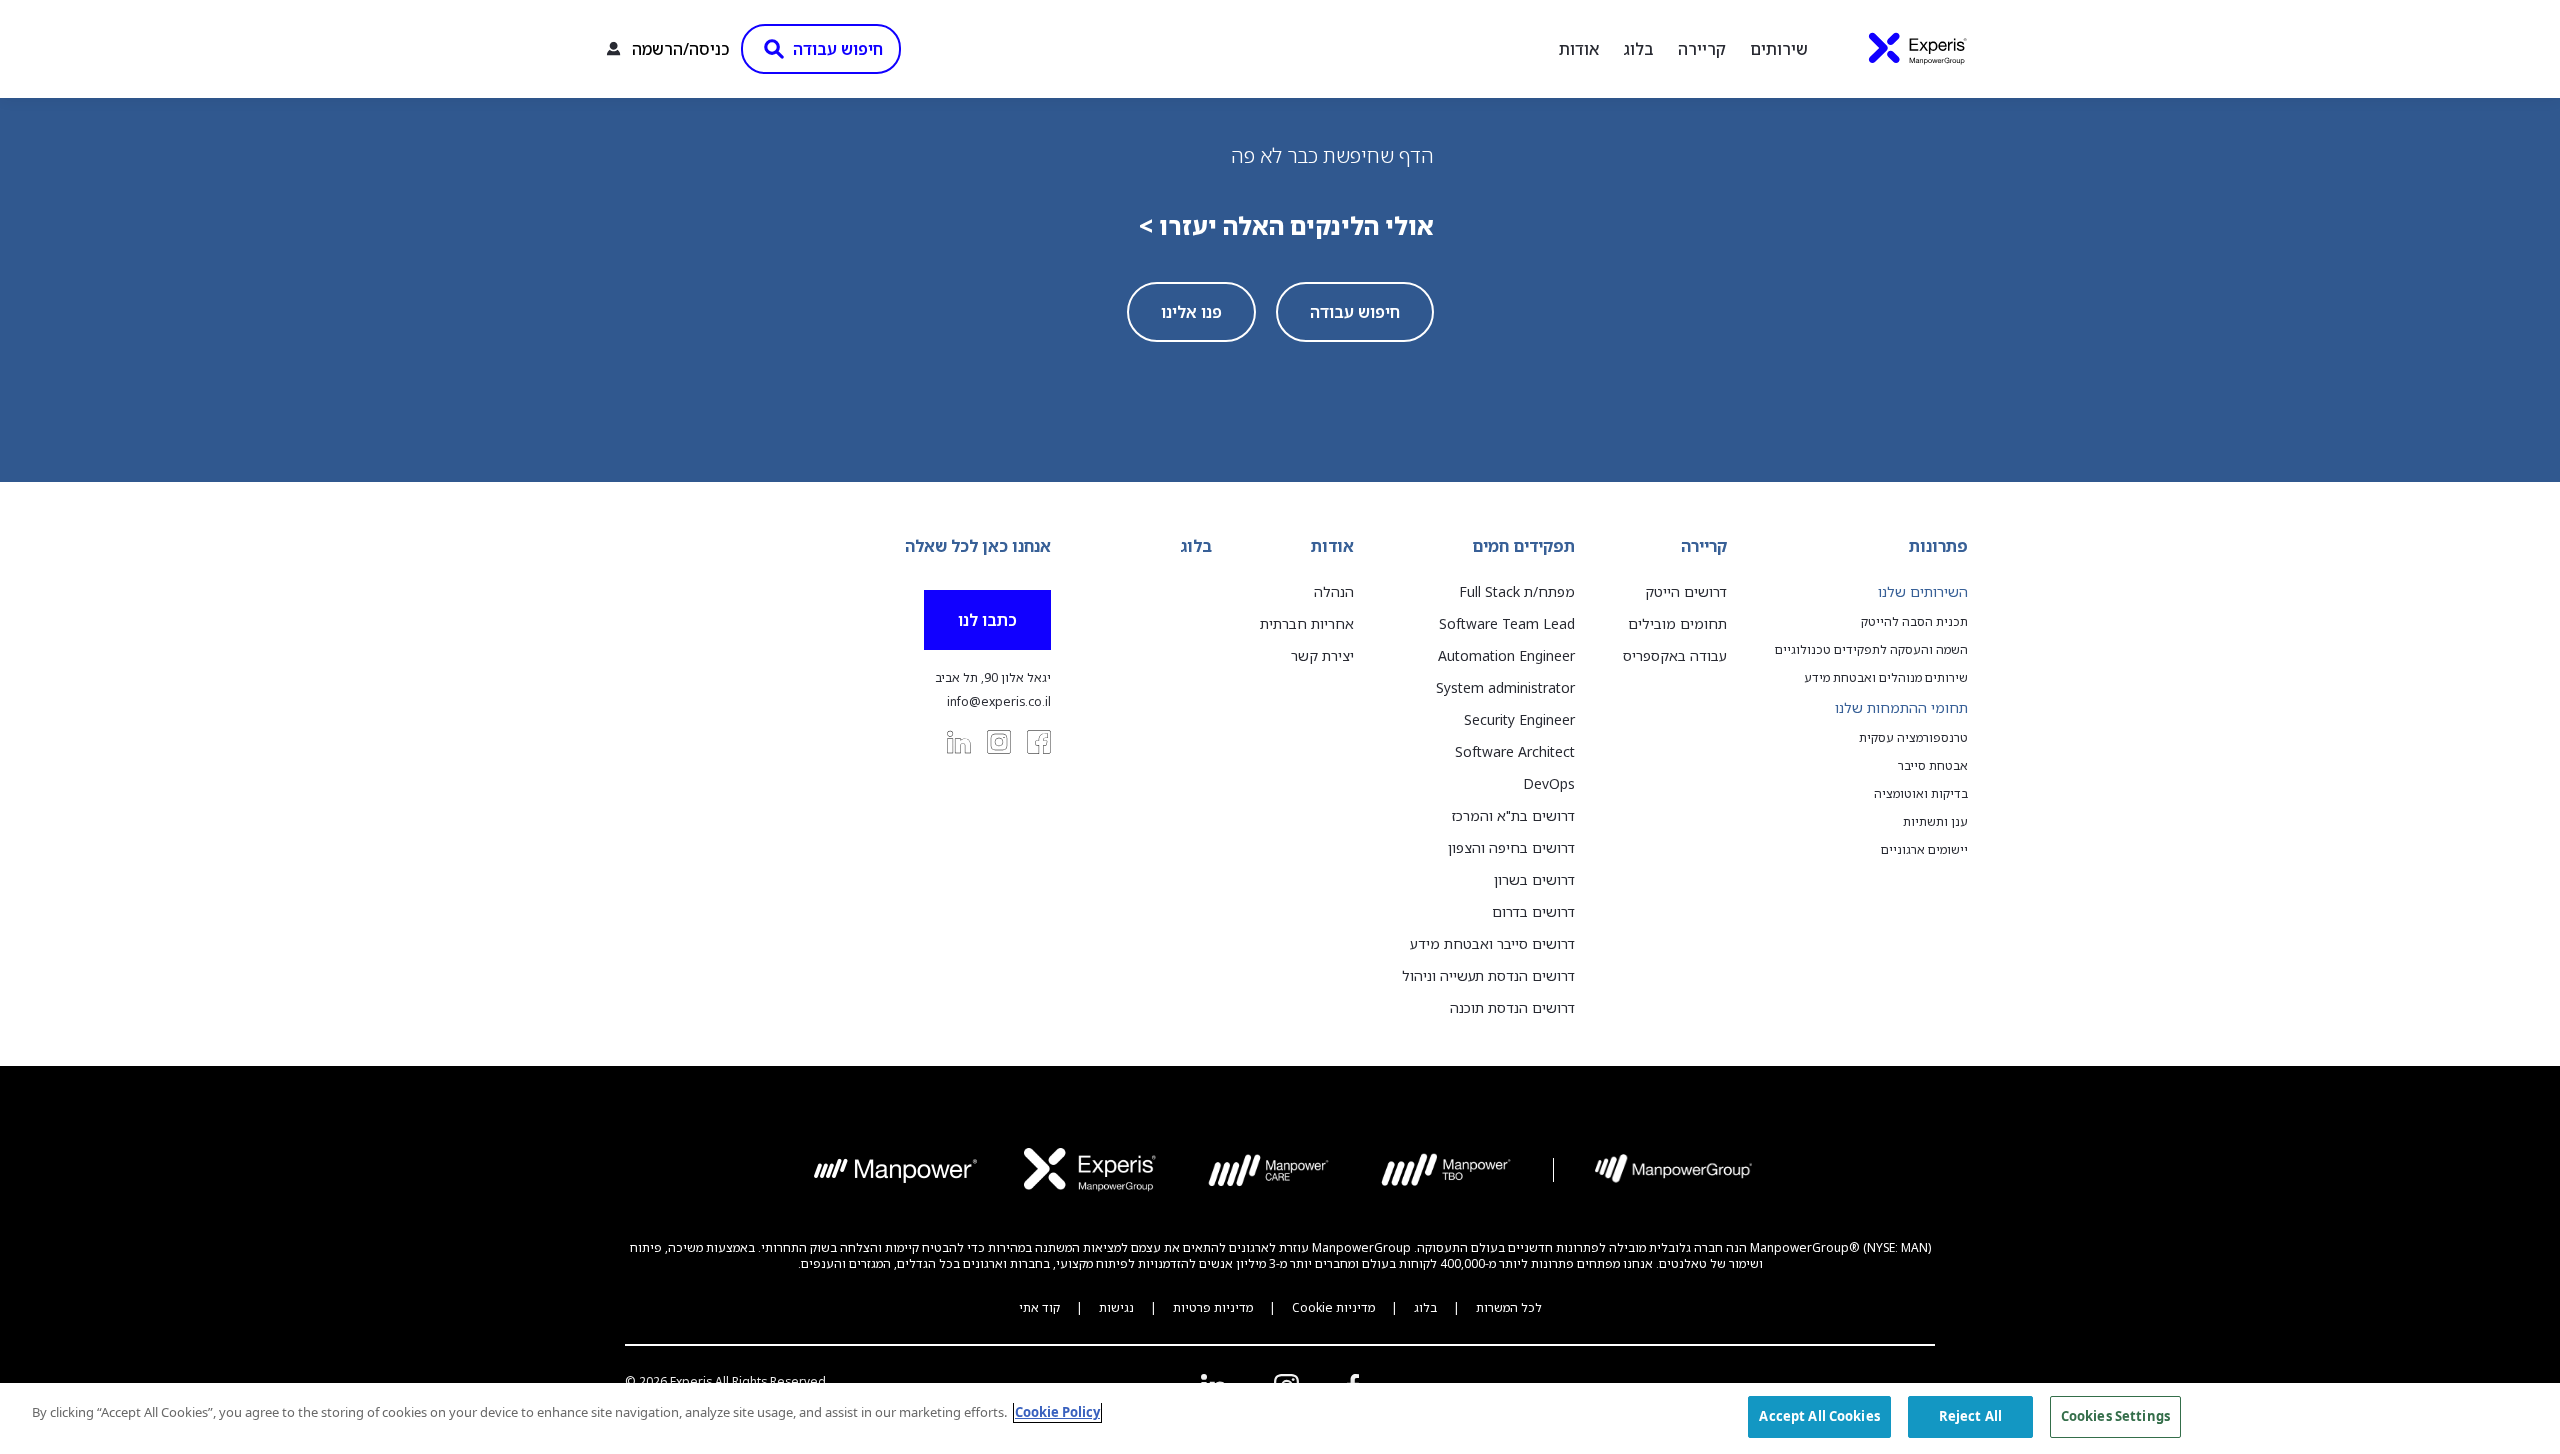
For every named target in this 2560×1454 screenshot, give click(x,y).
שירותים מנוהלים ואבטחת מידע (1886, 678)
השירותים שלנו (1923, 591)
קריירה (1702, 49)
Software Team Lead (1507, 623)
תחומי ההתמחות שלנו (1901, 707)
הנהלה (1334, 591)
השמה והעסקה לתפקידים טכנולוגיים (1871, 650)
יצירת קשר (1322, 655)
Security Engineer (1519, 719)
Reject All (1970, 1416)
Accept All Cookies (1819, 1416)
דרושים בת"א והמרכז (1513, 815)
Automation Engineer (1506, 655)
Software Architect (1515, 751)
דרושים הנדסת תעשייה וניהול (1488, 975)
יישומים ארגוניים (1924, 850)
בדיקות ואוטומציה (1921, 794)
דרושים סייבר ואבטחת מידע (1492, 943)
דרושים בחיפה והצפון (1511, 847)
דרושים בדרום (1533, 911)
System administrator (1505, 687)
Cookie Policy (1057, 1412)
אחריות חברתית (1307, 623)
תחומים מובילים (1677, 623)
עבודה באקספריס (1675, 655)
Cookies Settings (2115, 1416)
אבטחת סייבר (1933, 766)
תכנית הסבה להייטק (1914, 622)
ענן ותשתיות (1935, 822)
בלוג (1638, 49)
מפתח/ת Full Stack (1517, 591)
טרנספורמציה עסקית (1913, 738)
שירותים (1779, 49)
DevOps (1549, 783)
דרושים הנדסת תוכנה (1512, 1007)
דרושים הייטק (1686, 591)
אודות (1579, 49)
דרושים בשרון (1534, 879)
